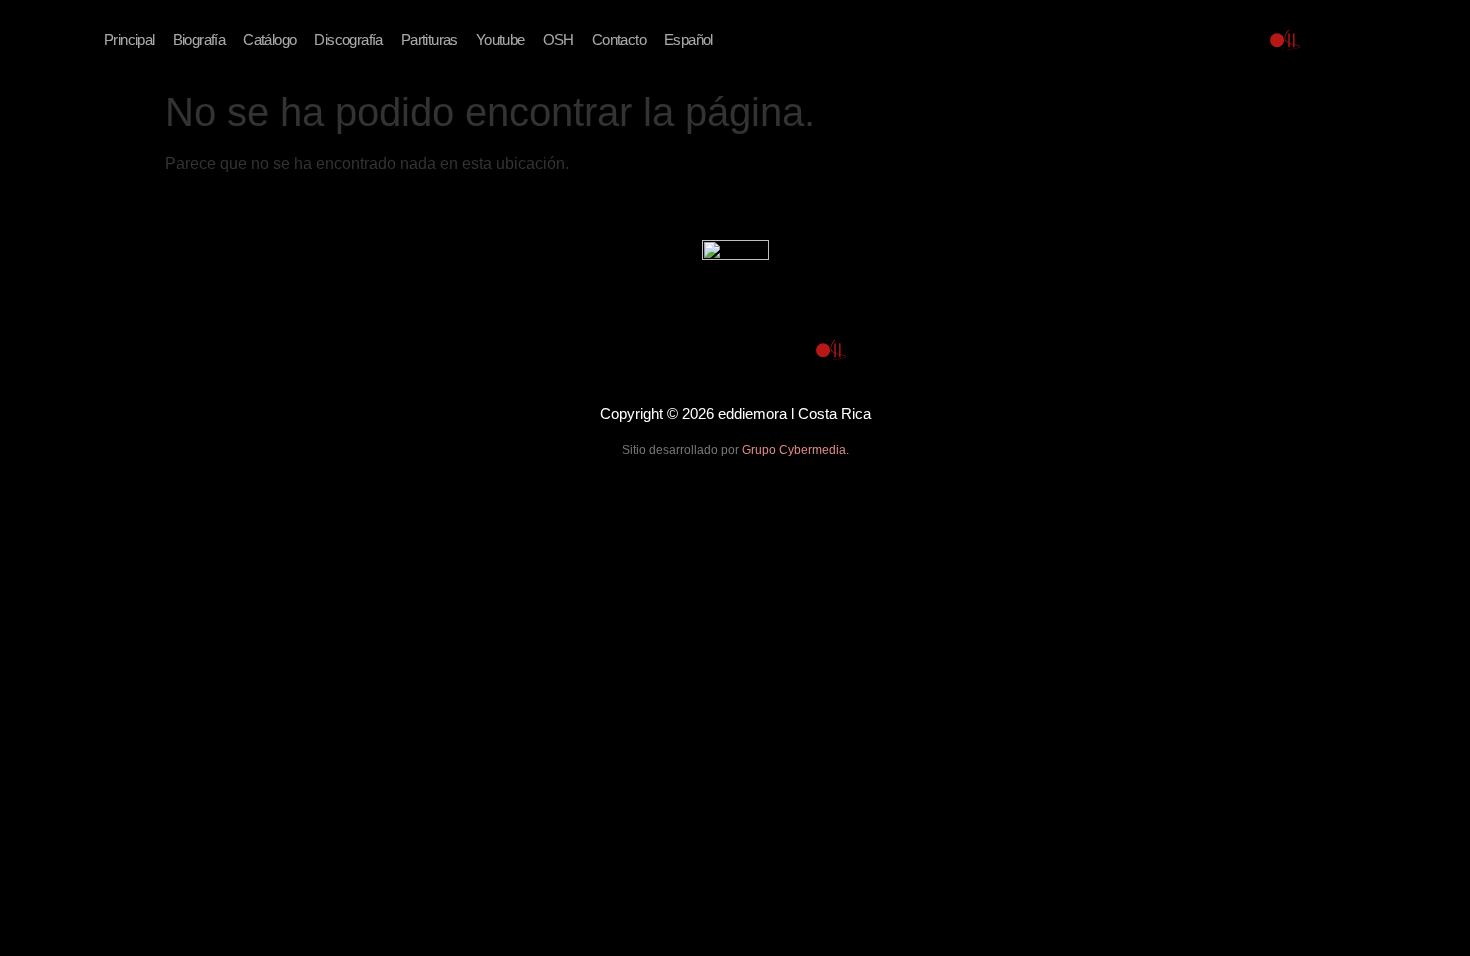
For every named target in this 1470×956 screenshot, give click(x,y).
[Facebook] (1093, 40)
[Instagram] (1237, 40)
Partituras (429, 39)
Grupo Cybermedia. (795, 450)
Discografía (348, 39)
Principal (129, 39)
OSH (558, 39)
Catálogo (269, 39)
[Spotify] (1189, 40)
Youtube (500, 39)
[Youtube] (1141, 40)
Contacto (619, 39)
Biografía (199, 39)
